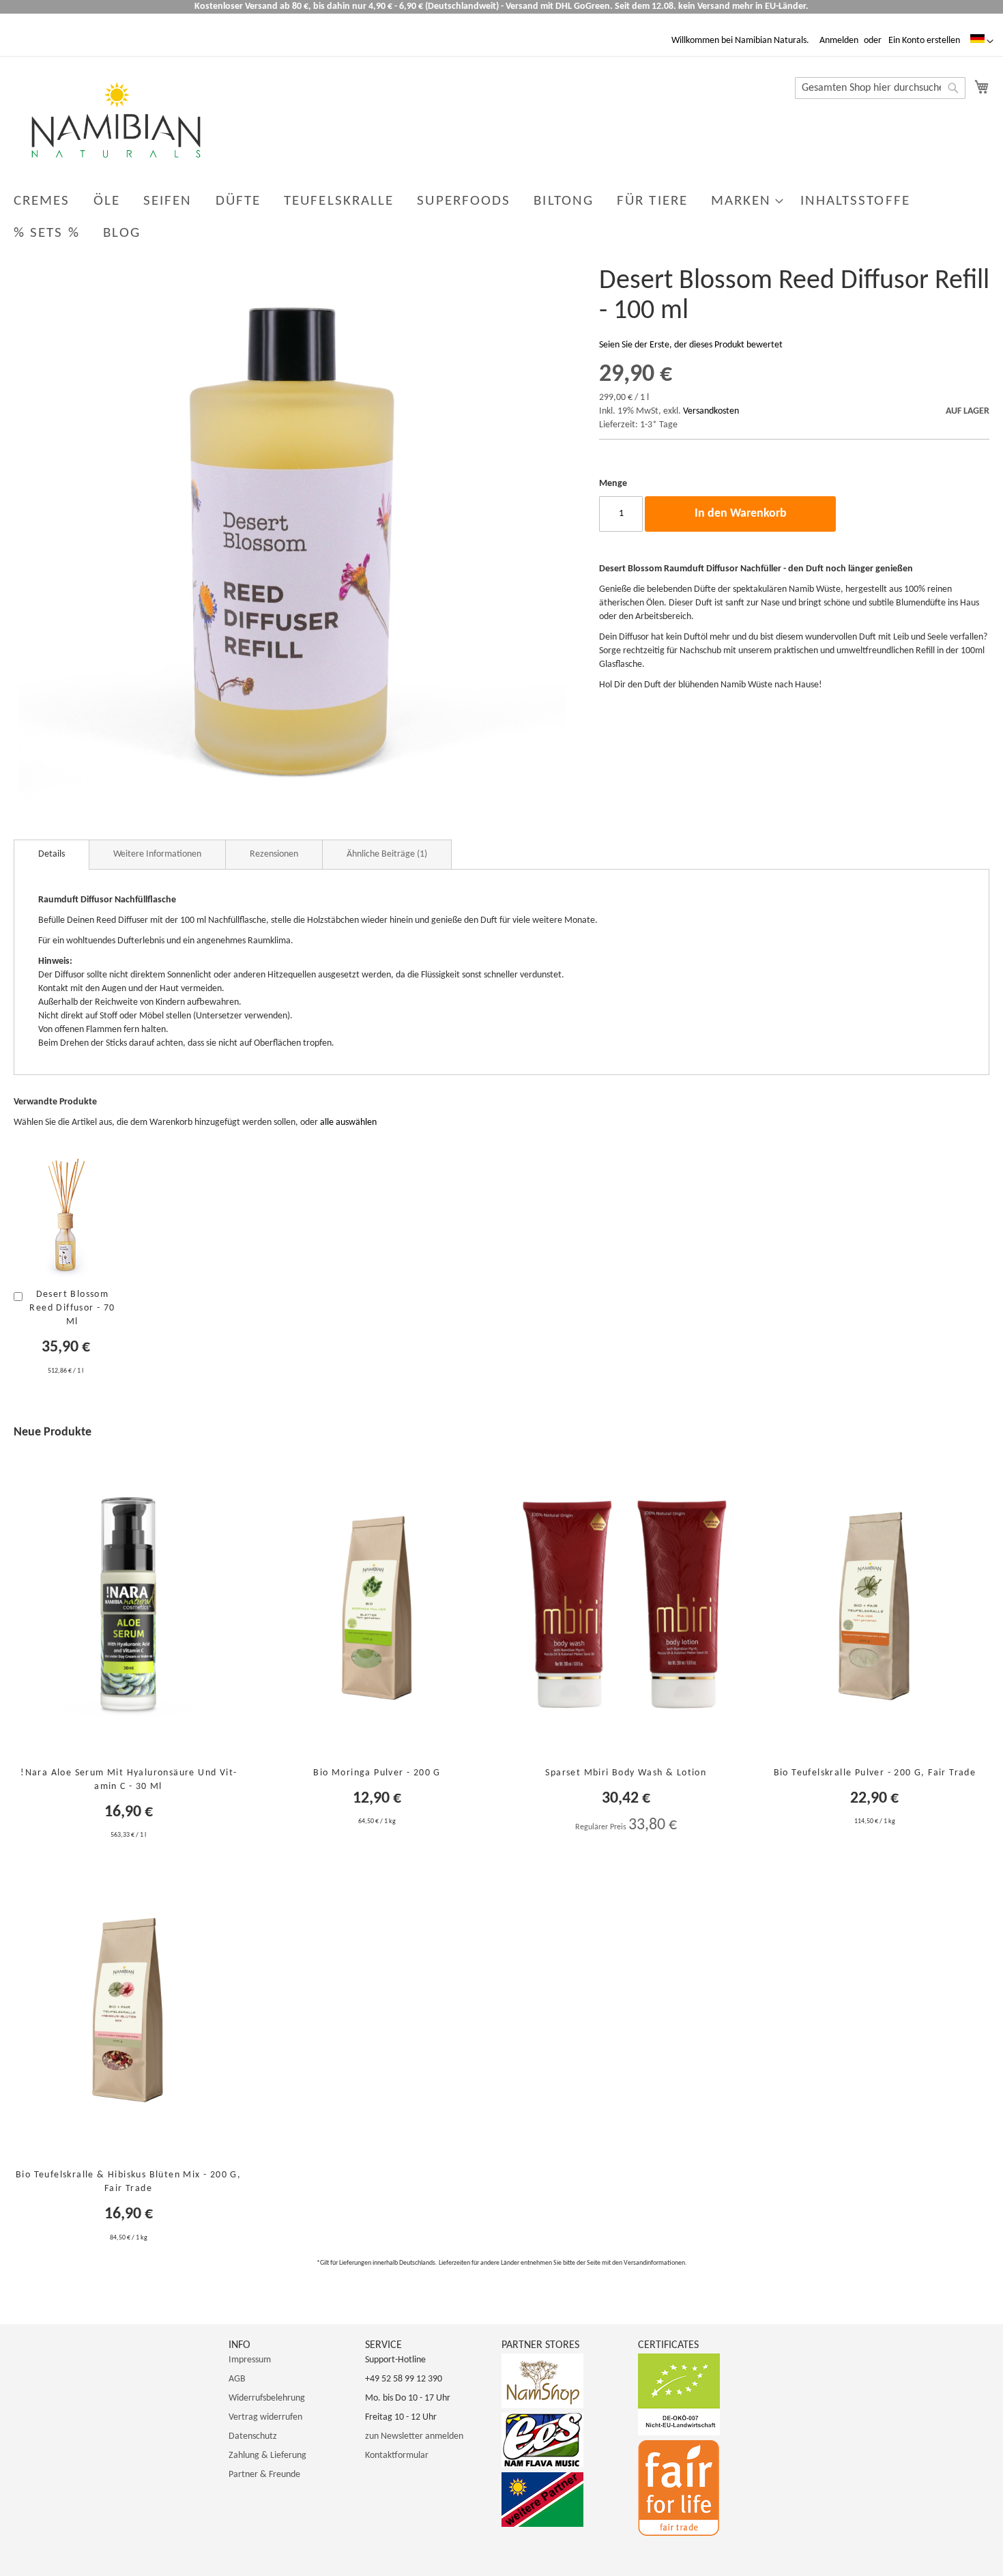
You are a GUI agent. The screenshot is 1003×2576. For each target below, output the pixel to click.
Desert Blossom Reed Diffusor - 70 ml (72, 1308)
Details (52, 854)
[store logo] (116, 120)
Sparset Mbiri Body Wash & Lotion (626, 1773)
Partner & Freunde (264, 2475)
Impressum (250, 2360)
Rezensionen (274, 854)
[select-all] (348, 1123)
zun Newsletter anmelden (414, 2436)
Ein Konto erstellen (924, 41)
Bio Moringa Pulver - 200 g (377, 1773)
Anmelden (839, 41)
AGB (237, 2379)
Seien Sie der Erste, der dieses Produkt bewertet (691, 345)
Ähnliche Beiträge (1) (387, 854)
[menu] (501, 217)
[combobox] (880, 88)
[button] (982, 42)
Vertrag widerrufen (265, 2417)
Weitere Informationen (157, 854)
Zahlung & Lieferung (267, 2456)
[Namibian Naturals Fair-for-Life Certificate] (679, 2533)
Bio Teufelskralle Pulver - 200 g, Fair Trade (875, 1773)
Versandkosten (711, 411)
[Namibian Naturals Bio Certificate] (679, 2433)
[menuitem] (42, 201)
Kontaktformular (397, 2456)
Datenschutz (253, 2436)
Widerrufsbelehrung (267, 2398)
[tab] (52, 855)
